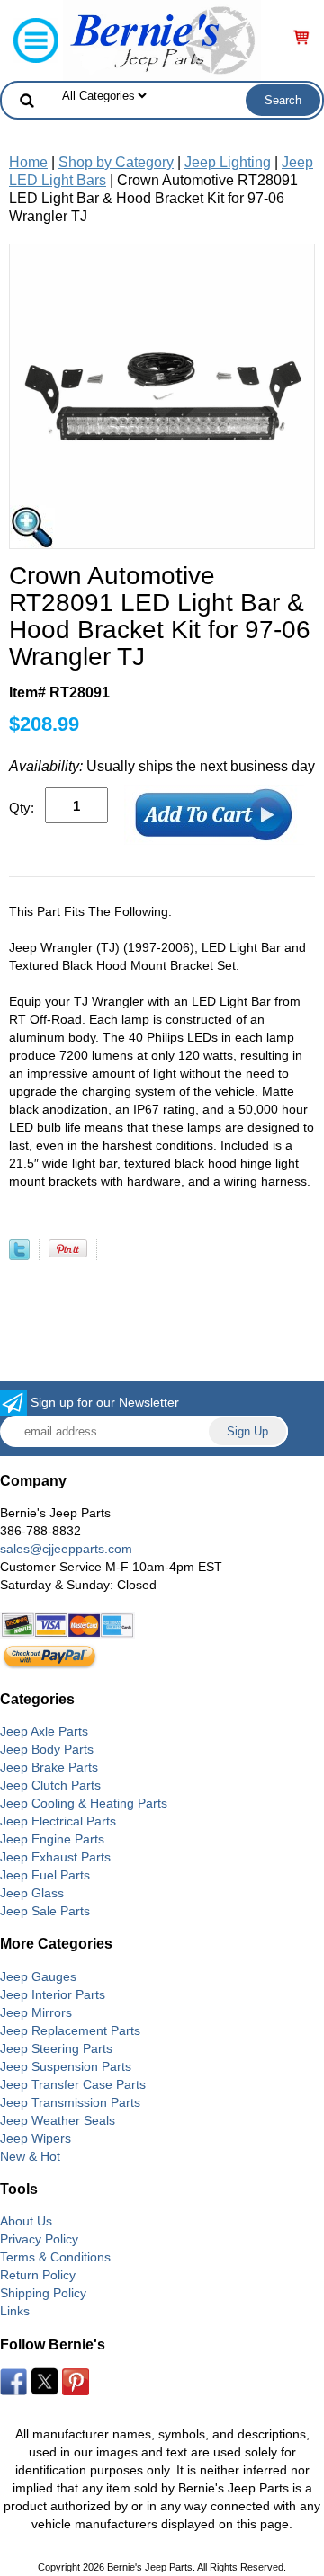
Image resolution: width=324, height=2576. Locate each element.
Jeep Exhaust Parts (55, 1857)
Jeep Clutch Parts (50, 1785)
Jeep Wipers (36, 2138)
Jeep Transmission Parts (70, 2102)
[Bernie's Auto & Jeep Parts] (162, 39)
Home (28, 162)
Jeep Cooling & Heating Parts (84, 1803)
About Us (26, 2221)
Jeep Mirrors (36, 2012)
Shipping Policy (43, 2293)
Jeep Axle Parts (44, 1731)
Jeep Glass (32, 1893)
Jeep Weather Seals (58, 2120)
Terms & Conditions (55, 2257)
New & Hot (30, 2156)
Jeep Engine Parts (52, 1839)
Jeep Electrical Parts (58, 1821)
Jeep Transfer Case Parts (73, 2084)
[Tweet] (19, 1255)
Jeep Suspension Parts (66, 2066)
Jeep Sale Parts (45, 1911)
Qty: (22, 808)
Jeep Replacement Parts (70, 2030)
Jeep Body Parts (47, 1749)
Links (15, 2311)
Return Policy (38, 2275)
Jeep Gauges (38, 1976)
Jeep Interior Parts (53, 1994)
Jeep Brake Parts (49, 1767)
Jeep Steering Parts (56, 2048)
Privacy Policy (39, 2239)
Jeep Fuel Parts (45, 1875)
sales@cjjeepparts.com (66, 1549)
